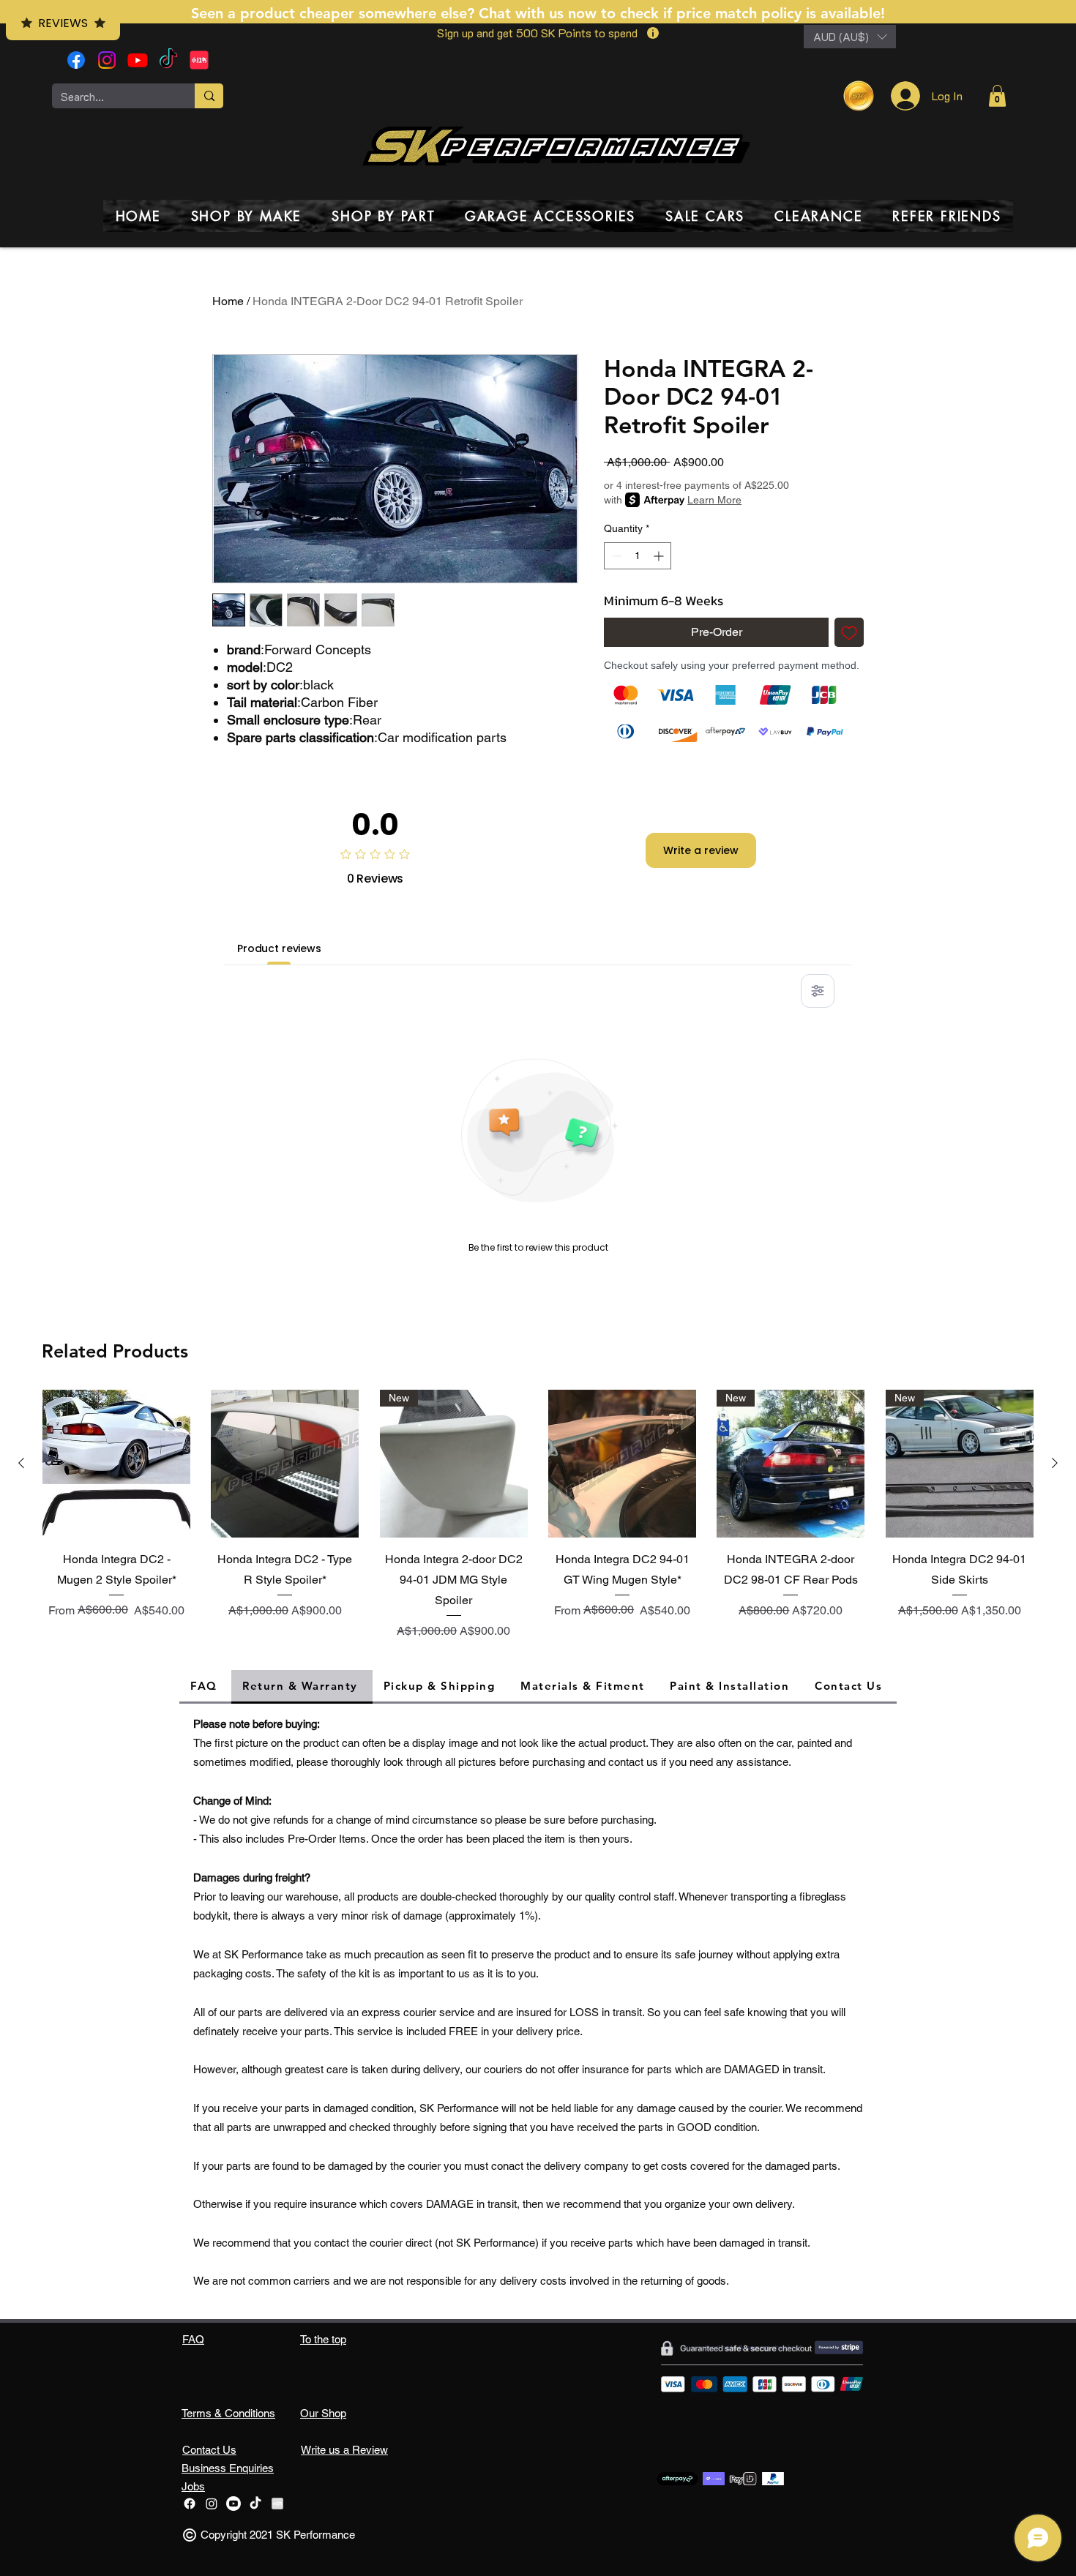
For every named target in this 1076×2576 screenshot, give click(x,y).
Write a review (701, 850)
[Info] (653, 33)
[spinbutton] (638, 556)
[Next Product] (1055, 1463)
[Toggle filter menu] (818, 991)
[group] (538, 1517)
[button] (850, 37)
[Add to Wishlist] (849, 632)
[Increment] (660, 556)
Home (228, 301)
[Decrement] (615, 556)
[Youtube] (138, 60)
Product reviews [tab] (279, 948)
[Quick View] (116, 1464)
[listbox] (850, 37)
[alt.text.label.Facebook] (76, 60)
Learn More (714, 500)
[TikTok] (168, 60)
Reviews (63, 23)
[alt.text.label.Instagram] (107, 60)
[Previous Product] (21, 1463)
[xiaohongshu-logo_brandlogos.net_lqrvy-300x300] (199, 60)
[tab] (205, 1687)
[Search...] (209, 96)
